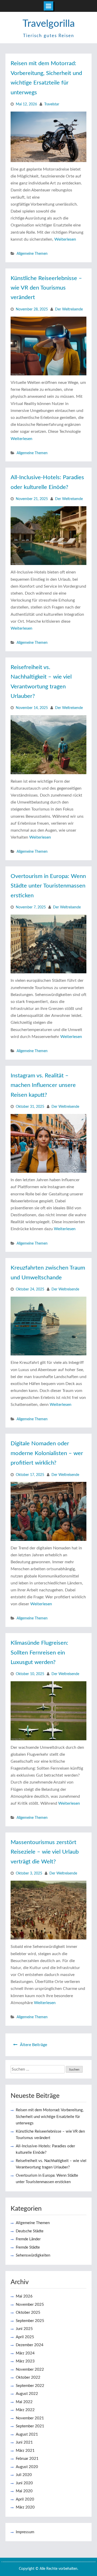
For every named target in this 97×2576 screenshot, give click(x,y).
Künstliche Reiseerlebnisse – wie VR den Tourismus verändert (46, 288)
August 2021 (27, 2434)
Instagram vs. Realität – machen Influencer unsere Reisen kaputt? (43, 1085)
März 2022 (25, 2410)
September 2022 (30, 2386)
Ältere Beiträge (33, 2045)
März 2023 (25, 2361)
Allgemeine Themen (32, 254)
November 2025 (30, 2305)
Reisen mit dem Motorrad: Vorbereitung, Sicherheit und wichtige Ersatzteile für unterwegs (50, 2117)
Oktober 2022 (28, 2377)
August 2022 (27, 2394)
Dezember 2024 (30, 2345)
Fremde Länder (28, 2239)
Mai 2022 (24, 2402)
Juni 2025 (24, 2329)
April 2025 (25, 2337)
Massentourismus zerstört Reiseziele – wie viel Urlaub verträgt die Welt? (45, 1852)
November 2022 (30, 2370)
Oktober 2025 (28, 2313)
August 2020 (27, 2467)
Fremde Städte (28, 2247)
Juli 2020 (24, 2475)
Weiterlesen (65, 239)
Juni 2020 (24, 2483)
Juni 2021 (24, 2442)
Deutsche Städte (30, 2231)
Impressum (25, 2532)
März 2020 (25, 2507)
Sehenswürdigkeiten (33, 2255)
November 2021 (30, 2418)
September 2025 (30, 2321)
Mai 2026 (24, 2296)
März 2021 (25, 2451)
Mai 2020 (24, 2491)
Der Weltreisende (69, 309)
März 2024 (25, 2353)
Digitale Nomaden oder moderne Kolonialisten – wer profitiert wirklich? (47, 1453)
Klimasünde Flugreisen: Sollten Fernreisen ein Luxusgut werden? (39, 1653)
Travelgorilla (49, 24)
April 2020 (25, 2499)
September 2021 (30, 2426)
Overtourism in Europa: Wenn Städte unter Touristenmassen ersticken (48, 886)
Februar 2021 (27, 2459)
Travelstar (52, 104)
